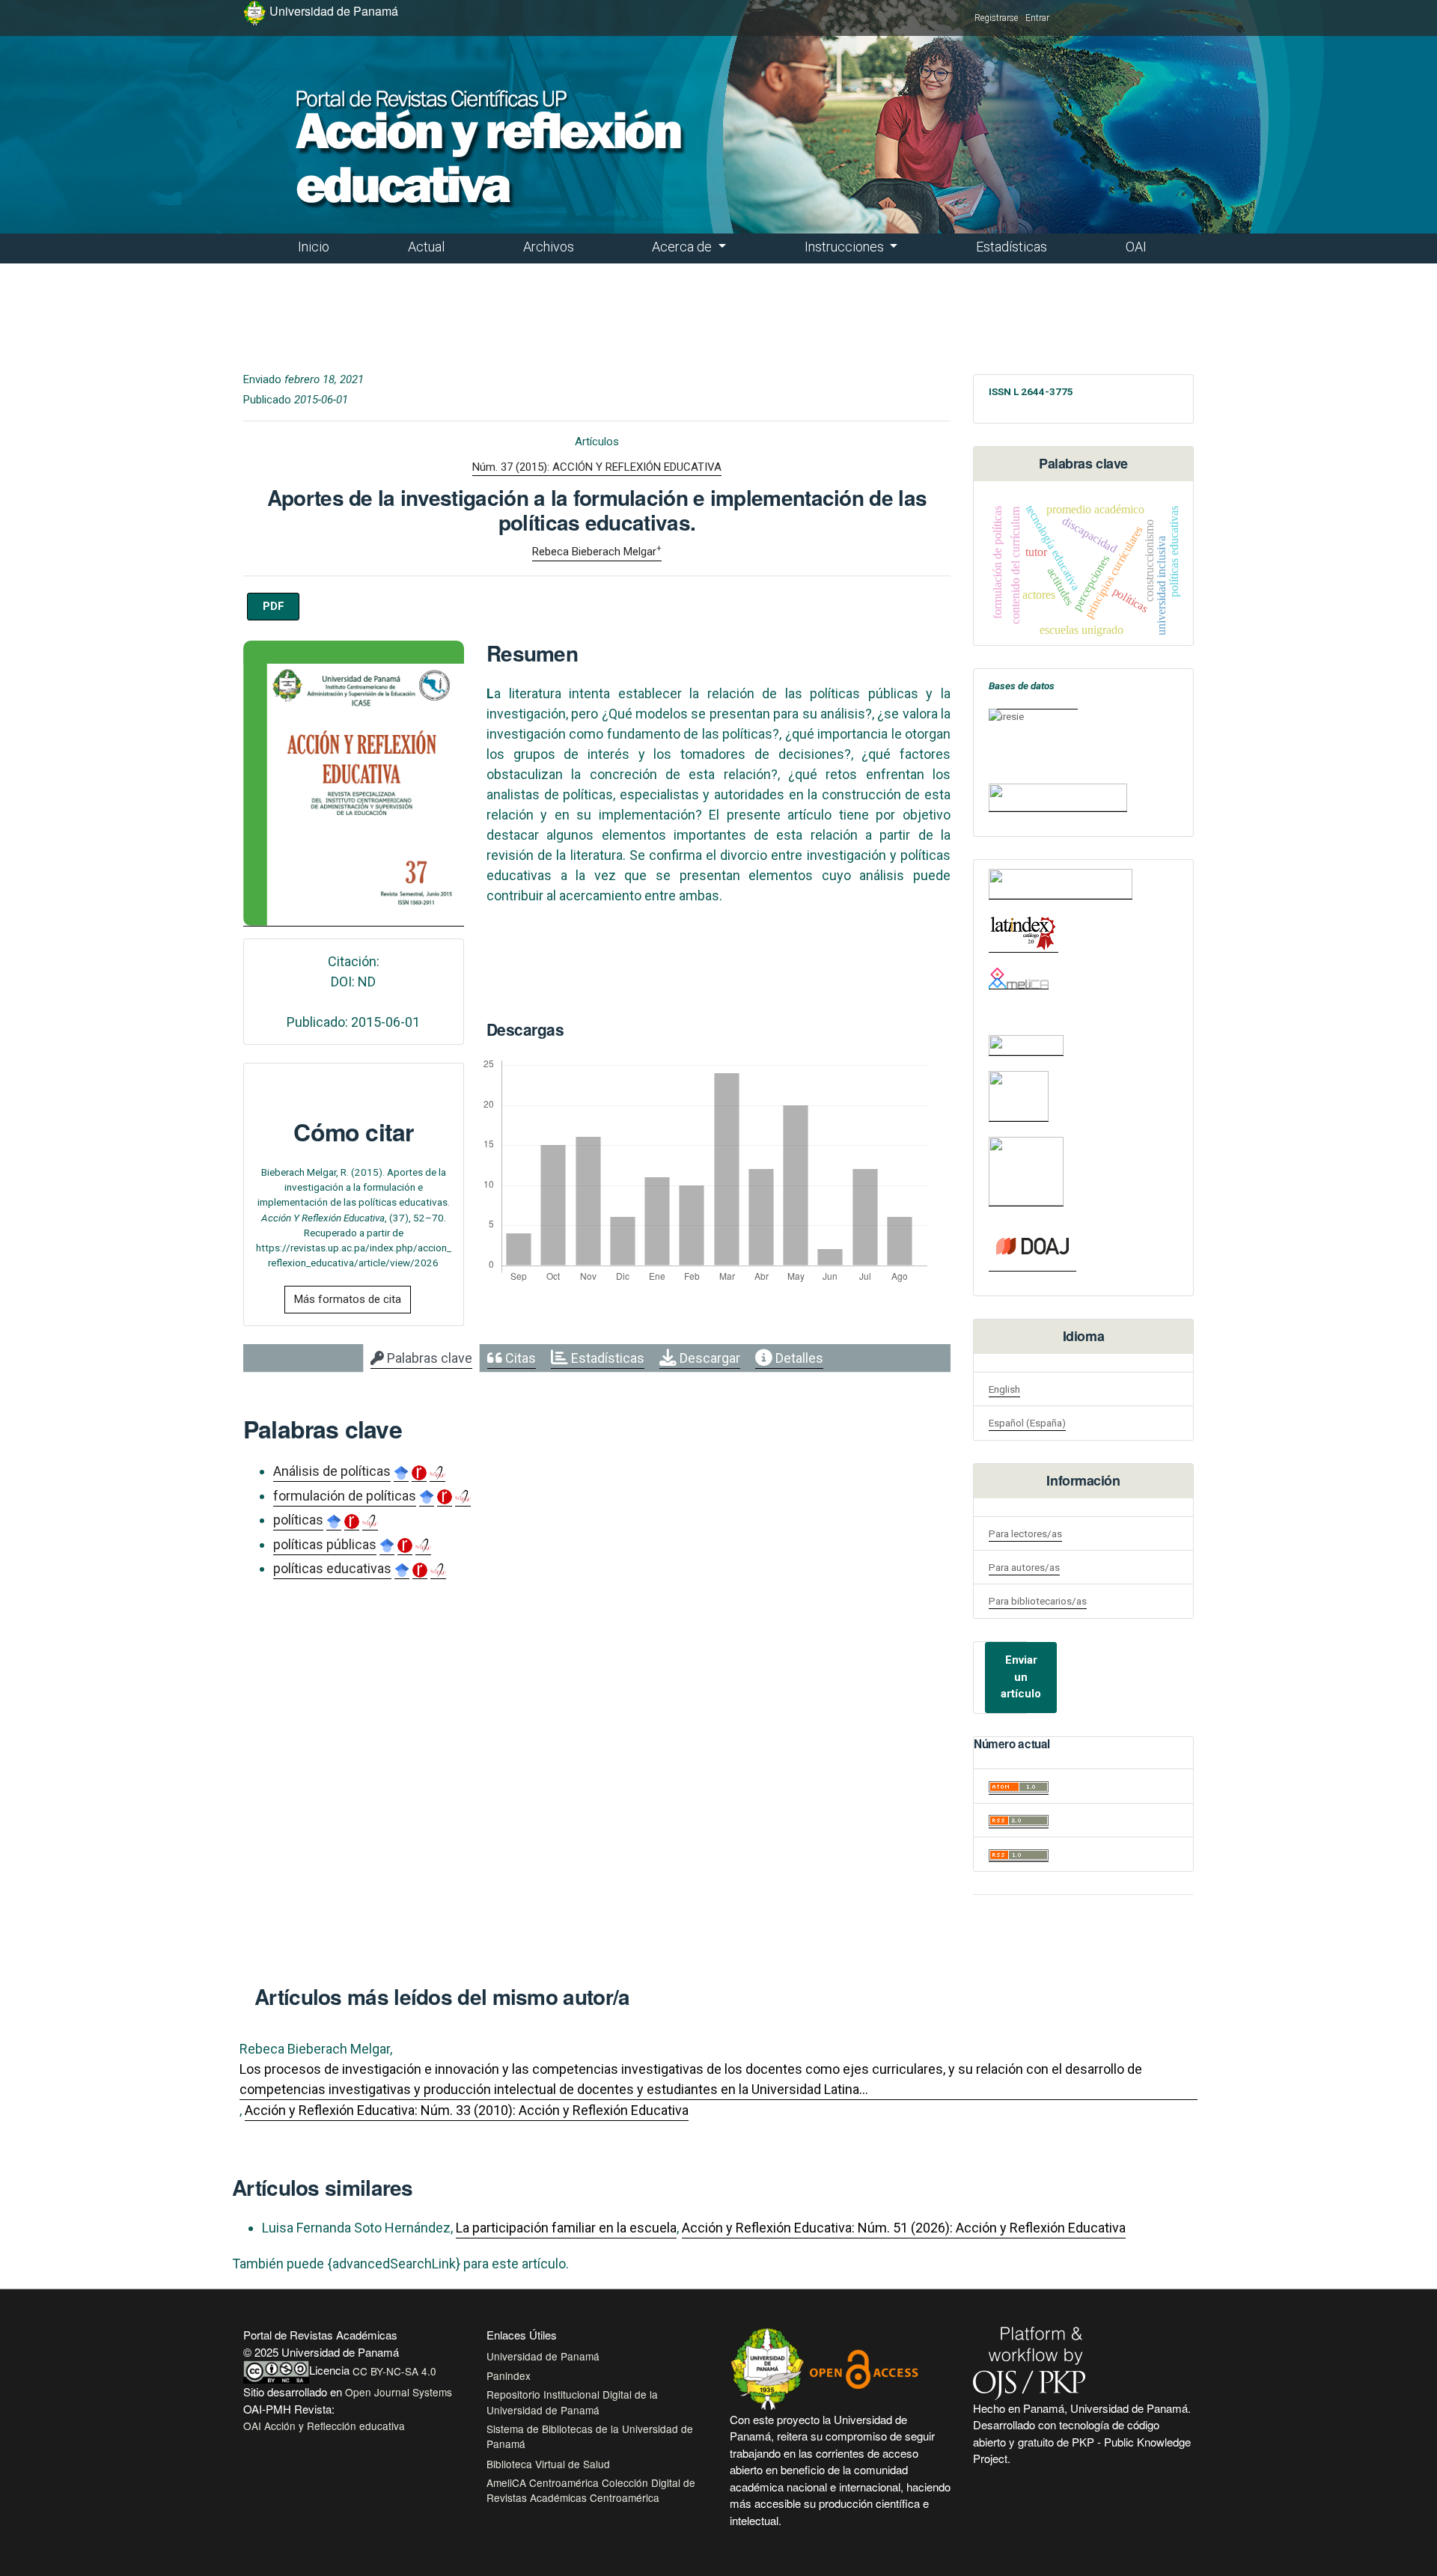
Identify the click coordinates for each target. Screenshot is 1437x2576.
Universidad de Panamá (543, 2356)
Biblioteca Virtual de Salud (548, 2464)
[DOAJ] (1032, 1246)
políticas (298, 1520)
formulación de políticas (345, 1496)
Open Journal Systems (399, 2392)
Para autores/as (1024, 1567)
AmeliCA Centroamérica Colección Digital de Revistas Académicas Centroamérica (591, 2490)
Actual (426, 247)
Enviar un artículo (1021, 1677)
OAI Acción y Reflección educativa (324, 2426)
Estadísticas (1012, 247)
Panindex (509, 2375)
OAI (1136, 247)
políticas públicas (325, 1544)
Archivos (549, 247)
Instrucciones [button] (846, 247)
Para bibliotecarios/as (1038, 1601)
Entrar (1037, 18)
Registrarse (996, 18)
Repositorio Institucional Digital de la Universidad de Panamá (572, 2402)
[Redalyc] (1061, 884)
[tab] (421, 1358)
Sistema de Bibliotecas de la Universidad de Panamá (590, 2436)
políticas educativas (332, 1568)
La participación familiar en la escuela (566, 2228)
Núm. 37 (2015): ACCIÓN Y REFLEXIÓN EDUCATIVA (597, 467)
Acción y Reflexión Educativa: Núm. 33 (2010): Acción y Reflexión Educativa (467, 2110)
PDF (274, 606)
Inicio (314, 247)
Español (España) (1027, 1423)
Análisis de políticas (332, 1471)
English (1004, 1389)
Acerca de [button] (683, 247)
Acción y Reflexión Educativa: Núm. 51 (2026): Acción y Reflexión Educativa (904, 2228)
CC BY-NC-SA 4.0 (394, 2371)
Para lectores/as (1025, 1533)
